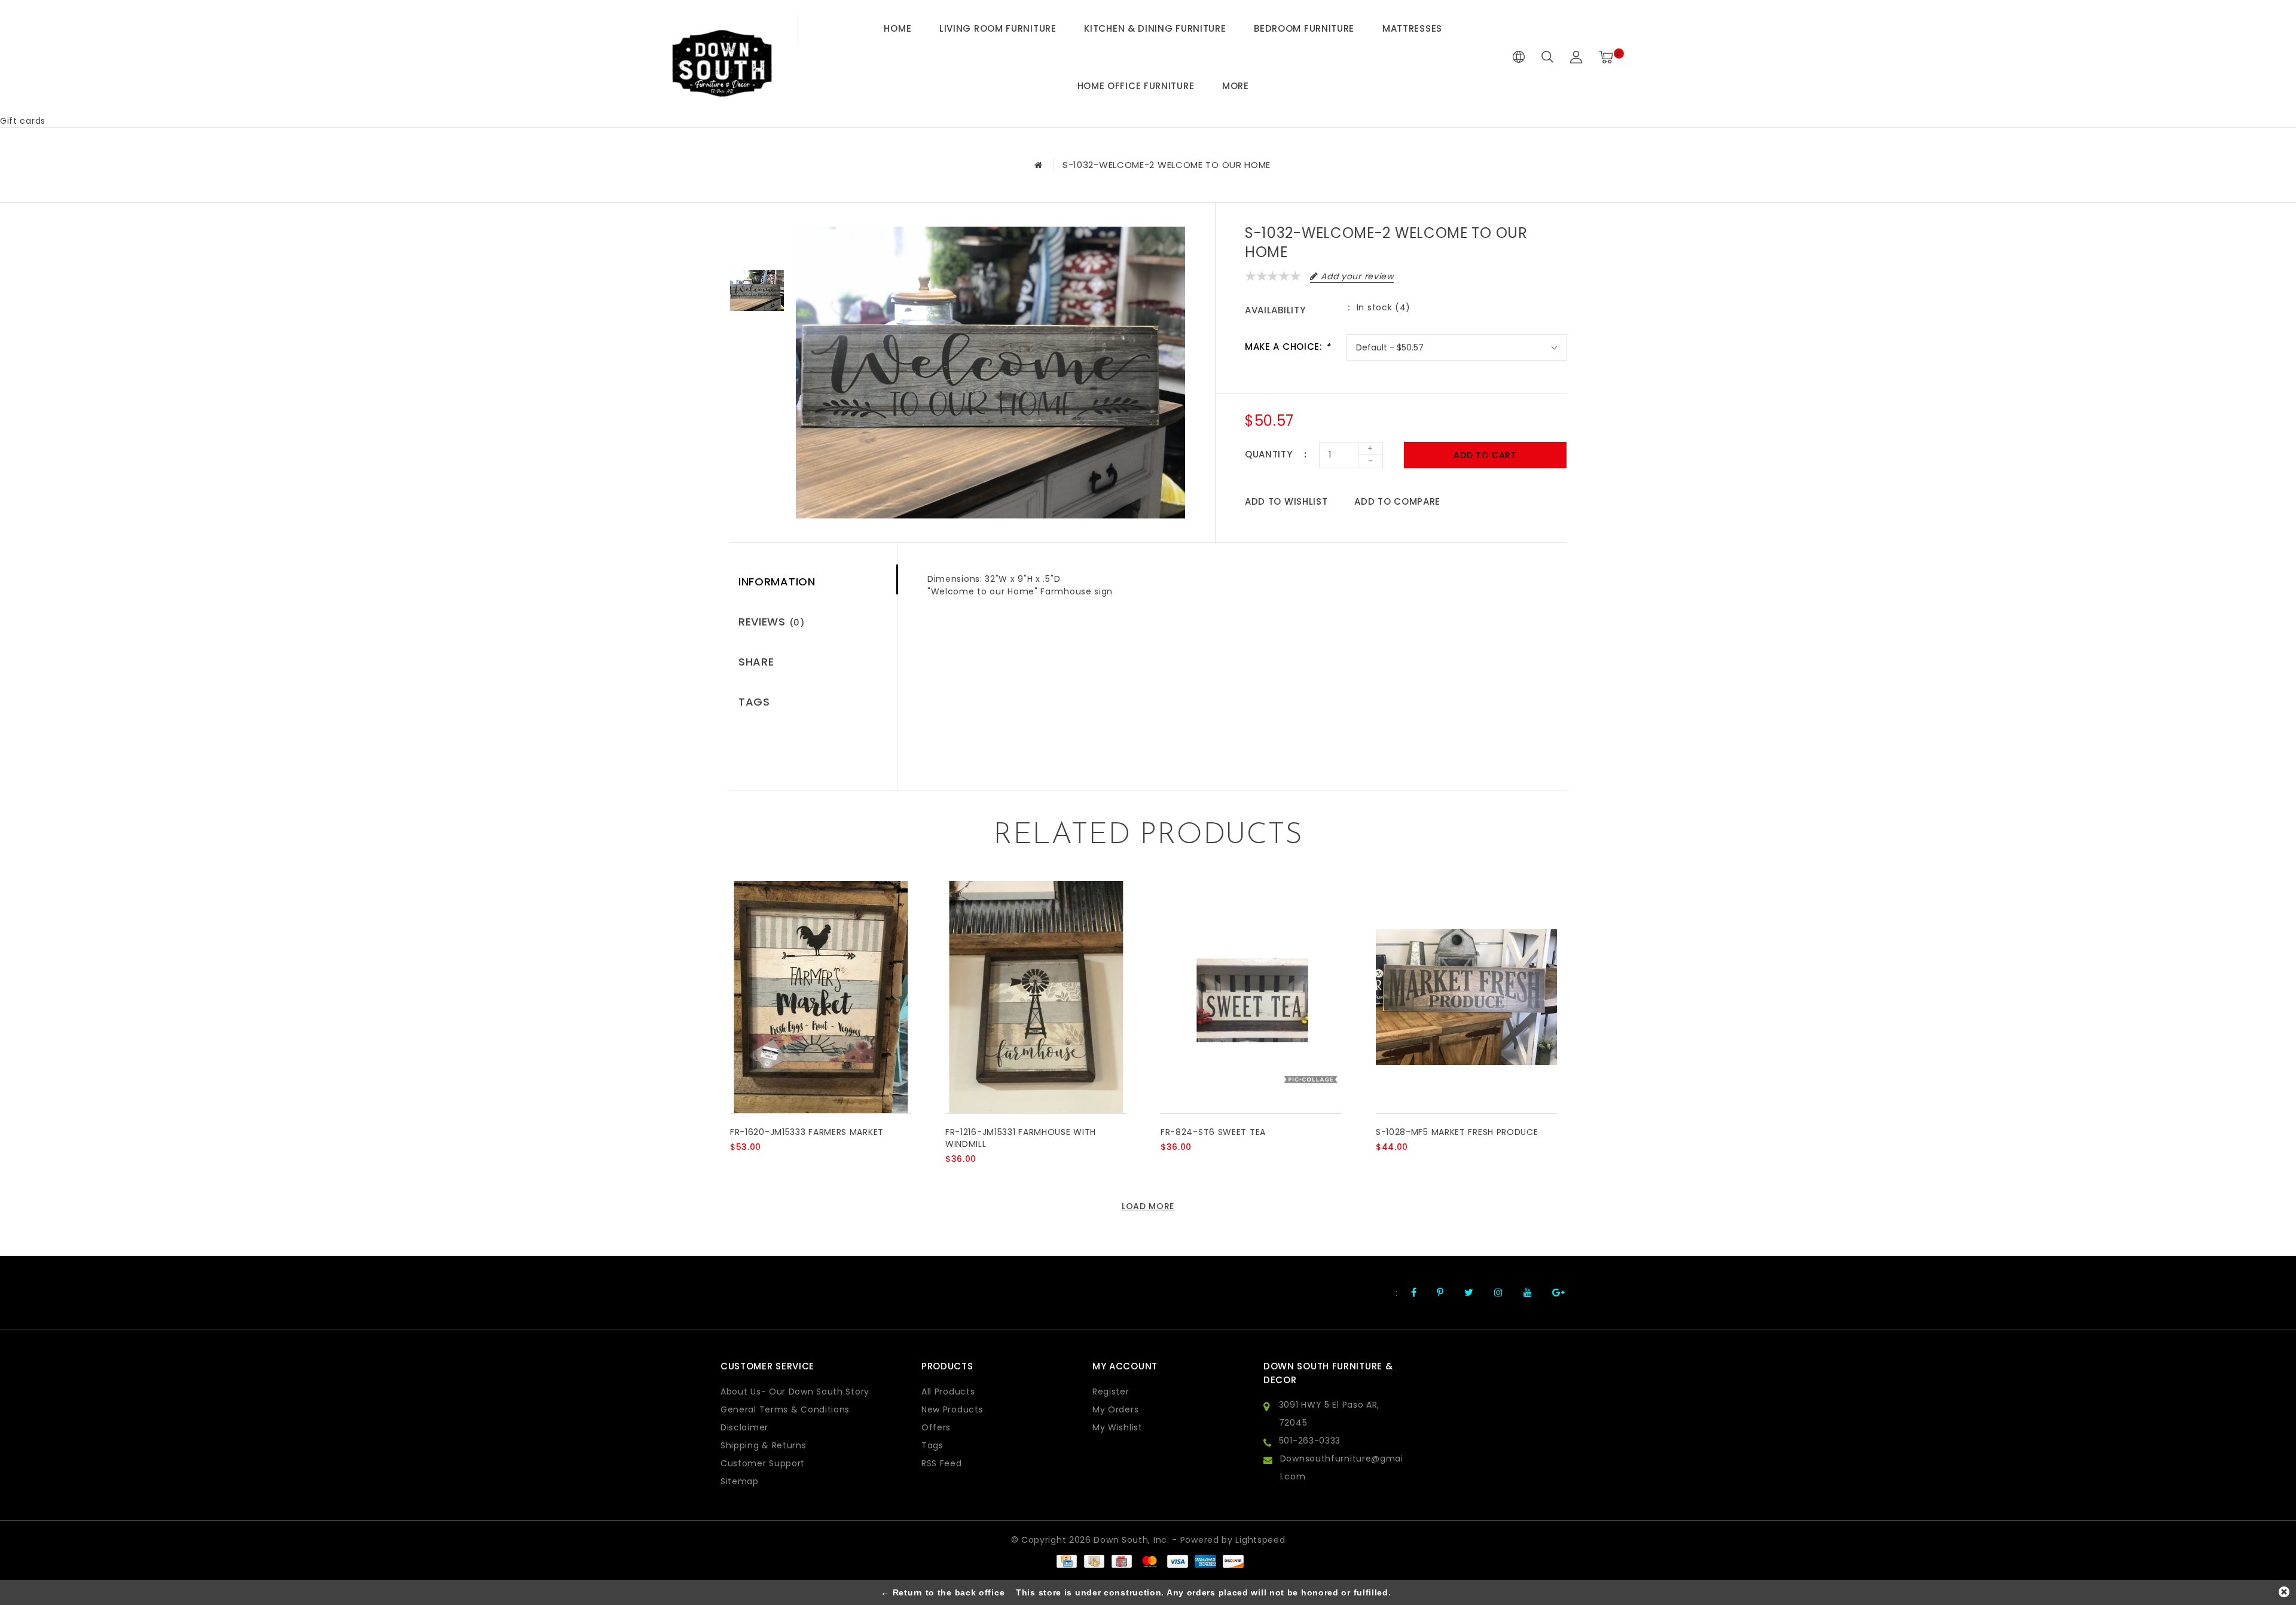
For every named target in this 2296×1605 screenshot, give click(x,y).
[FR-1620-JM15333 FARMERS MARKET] (821, 997)
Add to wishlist (1286, 501)
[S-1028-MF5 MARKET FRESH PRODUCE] (1466, 997)
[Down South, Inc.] (722, 57)
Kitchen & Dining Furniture (1155, 28)
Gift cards (23, 121)
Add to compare (1397, 501)
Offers (936, 1427)
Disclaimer (744, 1427)
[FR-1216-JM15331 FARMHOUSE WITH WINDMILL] (1036, 997)
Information (777, 582)
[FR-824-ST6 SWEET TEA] (1251, 997)
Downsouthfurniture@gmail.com (1342, 1467)
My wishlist (1118, 1427)
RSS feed (942, 1463)
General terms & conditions (785, 1409)
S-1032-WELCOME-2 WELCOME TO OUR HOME (1167, 165)
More (1236, 86)
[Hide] (2284, 1592)
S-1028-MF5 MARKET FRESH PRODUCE (1457, 1132)
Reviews (772, 622)
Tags (754, 702)
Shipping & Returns (764, 1445)
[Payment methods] (1066, 1561)
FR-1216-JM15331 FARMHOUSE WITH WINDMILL (1021, 1138)
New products (952, 1409)
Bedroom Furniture (1304, 28)
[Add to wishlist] (767, 1167)
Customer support (763, 1463)
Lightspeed (1260, 1540)
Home (897, 28)
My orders (1115, 1409)
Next (757, 346)
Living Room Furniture (998, 28)
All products (948, 1392)
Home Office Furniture (1136, 86)
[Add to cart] (738, 1167)
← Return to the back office (943, 1592)
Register (1111, 1392)
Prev (757, 236)
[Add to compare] (796, 1167)
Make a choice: (1288, 347)
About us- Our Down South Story (795, 1392)
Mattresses (1412, 28)
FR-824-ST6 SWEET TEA (1213, 1132)
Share (756, 662)
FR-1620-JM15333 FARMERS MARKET (807, 1132)
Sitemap (740, 1481)
